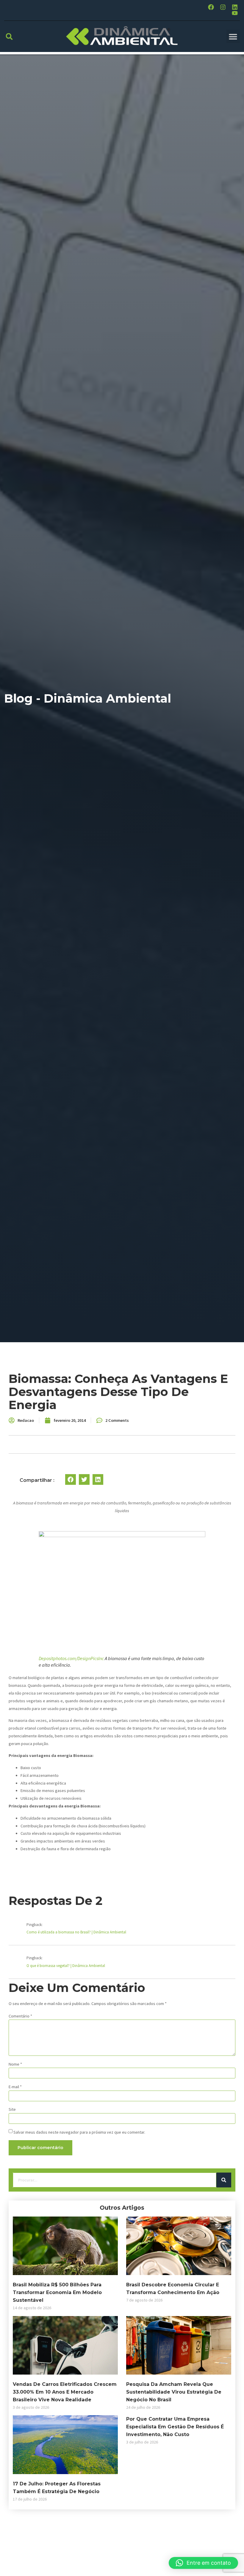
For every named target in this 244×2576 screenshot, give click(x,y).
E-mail (15, 2087)
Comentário (20, 2016)
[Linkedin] (235, 7)
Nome (15, 2064)
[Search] (224, 2180)
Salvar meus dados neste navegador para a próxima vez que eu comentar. (79, 2132)
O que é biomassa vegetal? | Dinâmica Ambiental (66, 1966)
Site (12, 2109)
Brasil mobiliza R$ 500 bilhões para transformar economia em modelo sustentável (57, 2292)
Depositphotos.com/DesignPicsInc (71, 1658)
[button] (9, 36)
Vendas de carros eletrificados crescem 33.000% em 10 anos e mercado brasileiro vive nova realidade (65, 2392)
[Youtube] (235, 13)
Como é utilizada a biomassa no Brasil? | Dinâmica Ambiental (76, 1932)
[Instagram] (223, 7)
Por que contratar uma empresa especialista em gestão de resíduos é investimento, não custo (175, 2427)
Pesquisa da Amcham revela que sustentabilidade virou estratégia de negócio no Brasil (174, 2392)
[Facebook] (211, 7)
